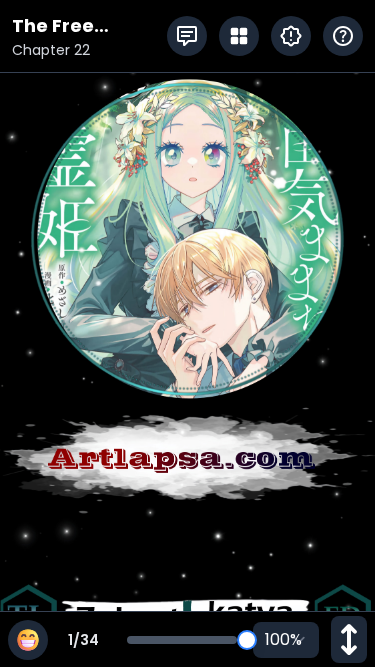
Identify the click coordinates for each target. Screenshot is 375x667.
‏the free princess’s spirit (87, 26)
